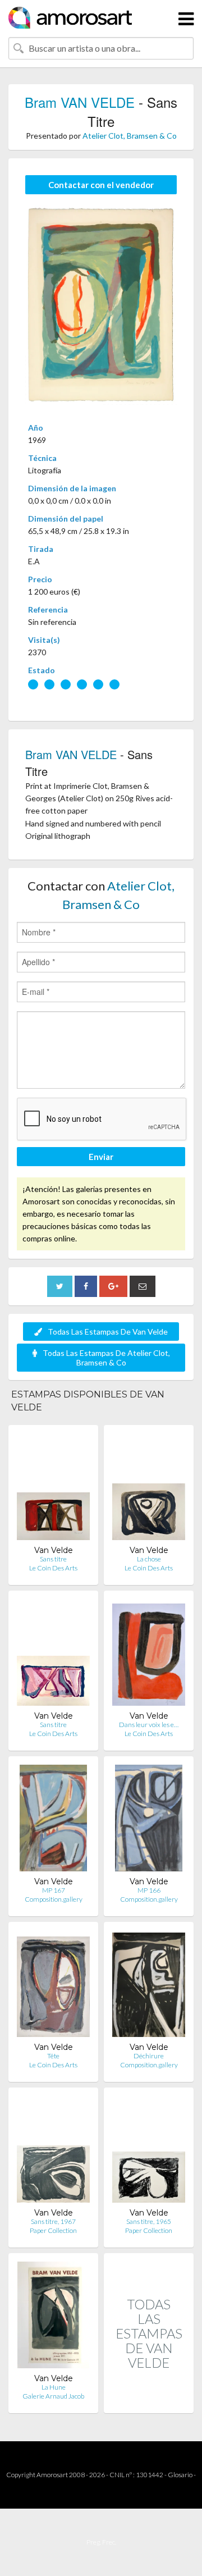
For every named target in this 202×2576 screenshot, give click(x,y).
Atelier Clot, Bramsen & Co (130, 136)
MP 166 (149, 1890)
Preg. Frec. (101, 2542)
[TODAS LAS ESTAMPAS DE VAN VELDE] (149, 2401)
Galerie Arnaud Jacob (53, 2396)
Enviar (101, 1157)
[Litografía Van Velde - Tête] (53, 1986)
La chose (149, 1559)
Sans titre (53, 1559)
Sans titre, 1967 (53, 2221)
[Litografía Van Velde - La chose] (149, 1489)
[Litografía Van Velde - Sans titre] (53, 1489)
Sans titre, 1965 (149, 2221)
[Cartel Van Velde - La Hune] (54, 2317)
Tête (53, 2056)
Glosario (180, 2475)
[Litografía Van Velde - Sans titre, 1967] (53, 2152)
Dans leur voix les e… (149, 1725)
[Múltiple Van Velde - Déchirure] (149, 1986)
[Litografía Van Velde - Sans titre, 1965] (149, 2152)
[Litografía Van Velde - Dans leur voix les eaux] (149, 1655)
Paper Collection (53, 2230)
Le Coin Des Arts (53, 1568)
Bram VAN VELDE (80, 102)
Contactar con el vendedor (101, 185)
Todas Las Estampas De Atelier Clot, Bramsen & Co (106, 1358)
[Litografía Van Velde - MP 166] (149, 1821)
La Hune (54, 2387)
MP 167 (54, 1890)
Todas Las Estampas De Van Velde (108, 1332)
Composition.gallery (54, 1899)
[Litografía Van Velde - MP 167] (53, 1821)
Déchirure (149, 2056)
